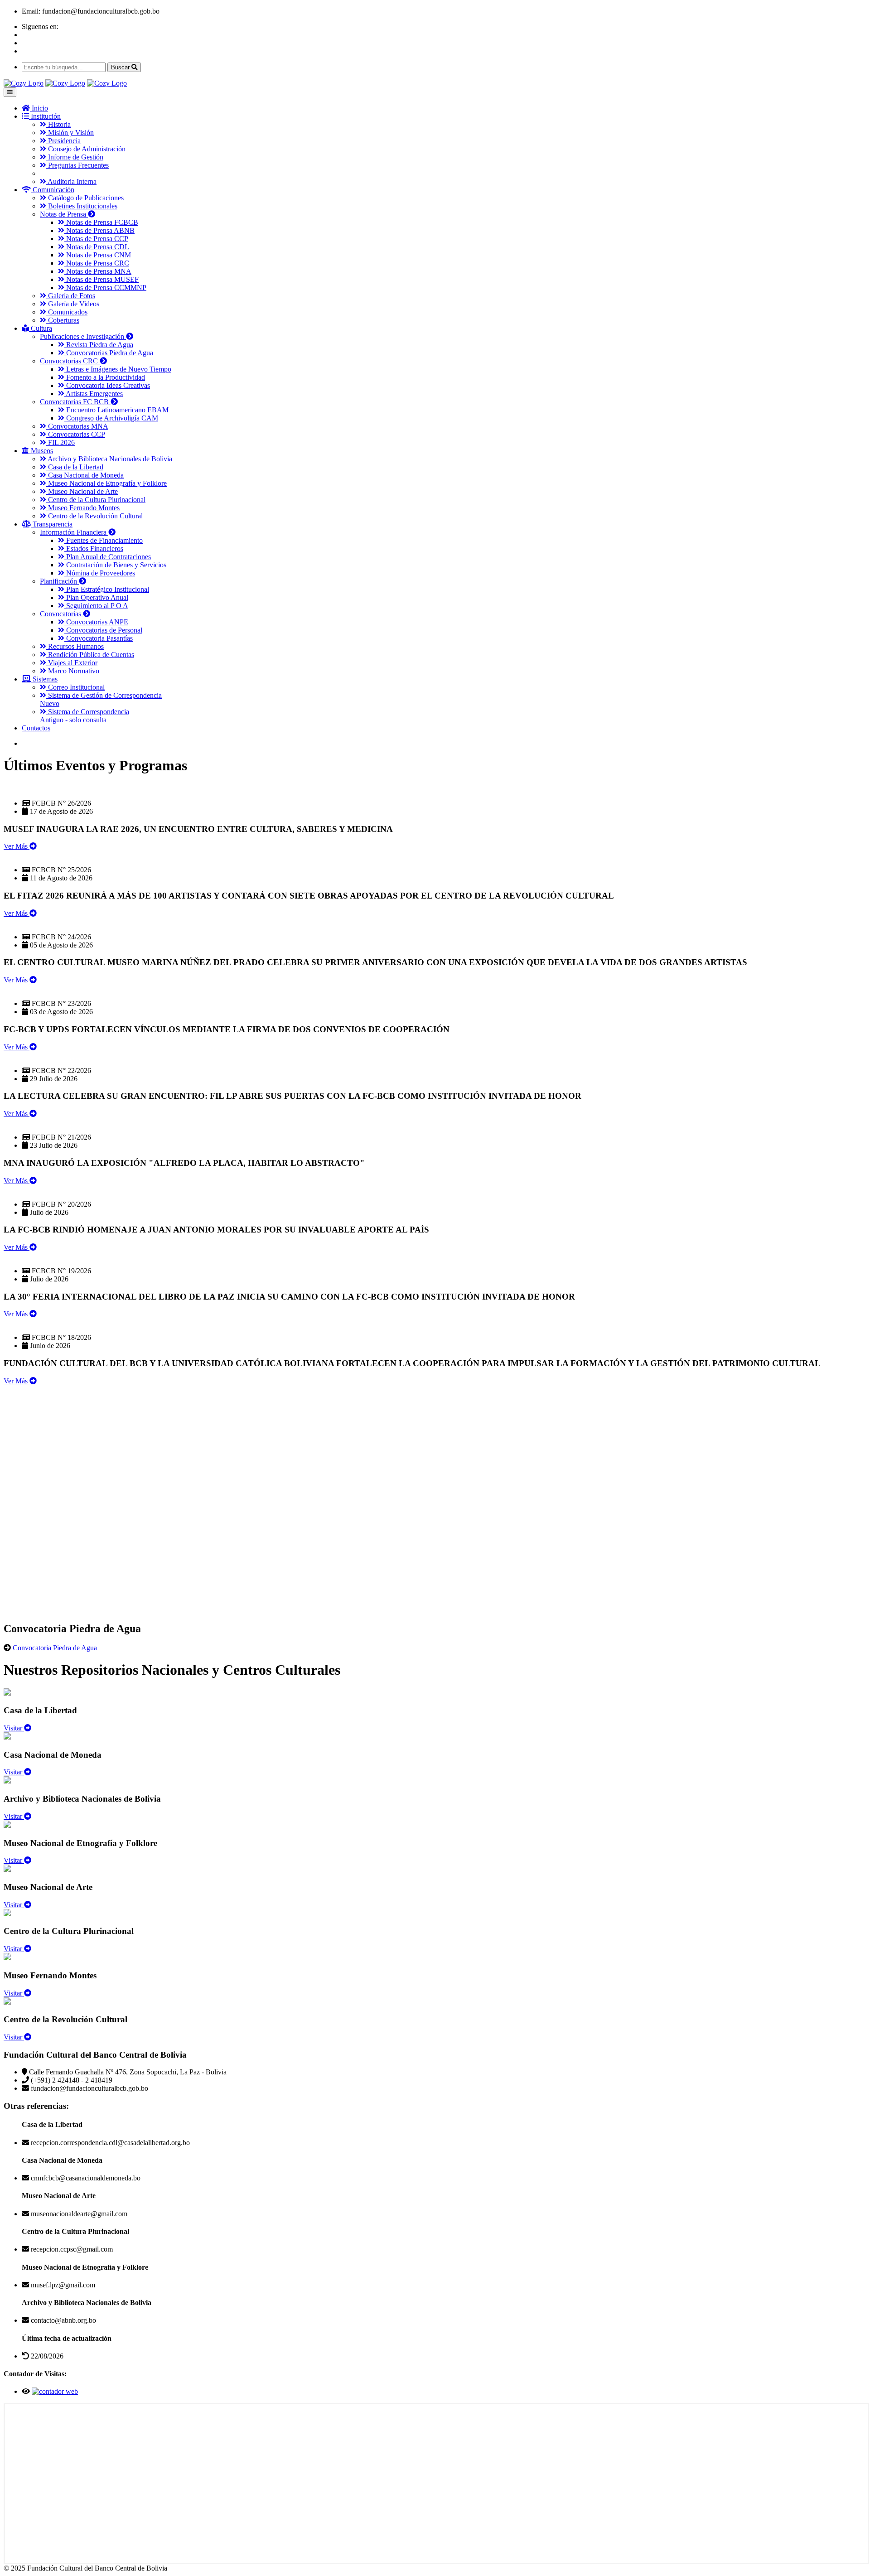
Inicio (39, 108)
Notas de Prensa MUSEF (101, 279)
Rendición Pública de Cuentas (90, 655)
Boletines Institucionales (82, 206)
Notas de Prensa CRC (97, 263)
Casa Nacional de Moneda (85, 475)
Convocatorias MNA (77, 426)
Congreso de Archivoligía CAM (111, 418)
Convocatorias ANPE (96, 622)
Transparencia (52, 524)
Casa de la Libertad (75, 467)
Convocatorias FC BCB (75, 402)
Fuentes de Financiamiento (104, 540)
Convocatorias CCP (76, 434)
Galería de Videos (73, 304)
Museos (41, 451)
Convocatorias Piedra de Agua (109, 353)
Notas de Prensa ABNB (99, 230)
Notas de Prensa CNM (98, 255)
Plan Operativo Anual (96, 597)
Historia (58, 124)
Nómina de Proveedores (100, 573)
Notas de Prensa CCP (96, 239)
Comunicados (67, 312)
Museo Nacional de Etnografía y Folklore (106, 483)
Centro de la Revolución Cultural (94, 516)
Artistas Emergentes (94, 394)
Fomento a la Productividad (105, 377)
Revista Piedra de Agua (99, 345)
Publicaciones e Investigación (83, 336)
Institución (45, 116)
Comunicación (53, 190)
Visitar (14, 1728)
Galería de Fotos (71, 296)
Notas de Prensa (64, 214)
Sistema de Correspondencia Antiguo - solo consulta (85, 716)
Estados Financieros (94, 549)
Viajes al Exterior (72, 663)
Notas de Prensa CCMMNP (105, 288)
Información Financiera (74, 532)
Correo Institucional (75, 687)
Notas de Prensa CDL (97, 247)
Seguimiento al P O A (96, 606)
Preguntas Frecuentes (77, 165)
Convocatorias (61, 614)
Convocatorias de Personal (103, 630)
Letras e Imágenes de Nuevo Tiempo (118, 369)
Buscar (121, 67)
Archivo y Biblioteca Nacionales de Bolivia (109, 459)
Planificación (59, 581)
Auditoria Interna (71, 181)
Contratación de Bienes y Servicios (115, 565)
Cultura (41, 328)
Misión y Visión (70, 133)
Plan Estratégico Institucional (107, 589)
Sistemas (44, 679)
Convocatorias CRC (70, 361)
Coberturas (63, 320)
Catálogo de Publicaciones (85, 198)
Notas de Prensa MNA (98, 271)
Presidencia (63, 141)
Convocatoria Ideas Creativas (107, 385)
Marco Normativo (73, 671)
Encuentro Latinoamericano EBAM (116, 410)
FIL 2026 (60, 442)
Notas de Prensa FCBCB (101, 222)
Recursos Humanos (75, 646)
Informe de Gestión (75, 157)
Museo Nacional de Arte (82, 491)
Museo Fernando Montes (83, 508)
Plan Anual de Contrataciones (108, 557)
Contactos (36, 728)
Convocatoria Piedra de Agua (55, 1648)
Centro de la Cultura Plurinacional (96, 500)
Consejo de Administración (86, 149)
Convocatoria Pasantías (99, 638)
